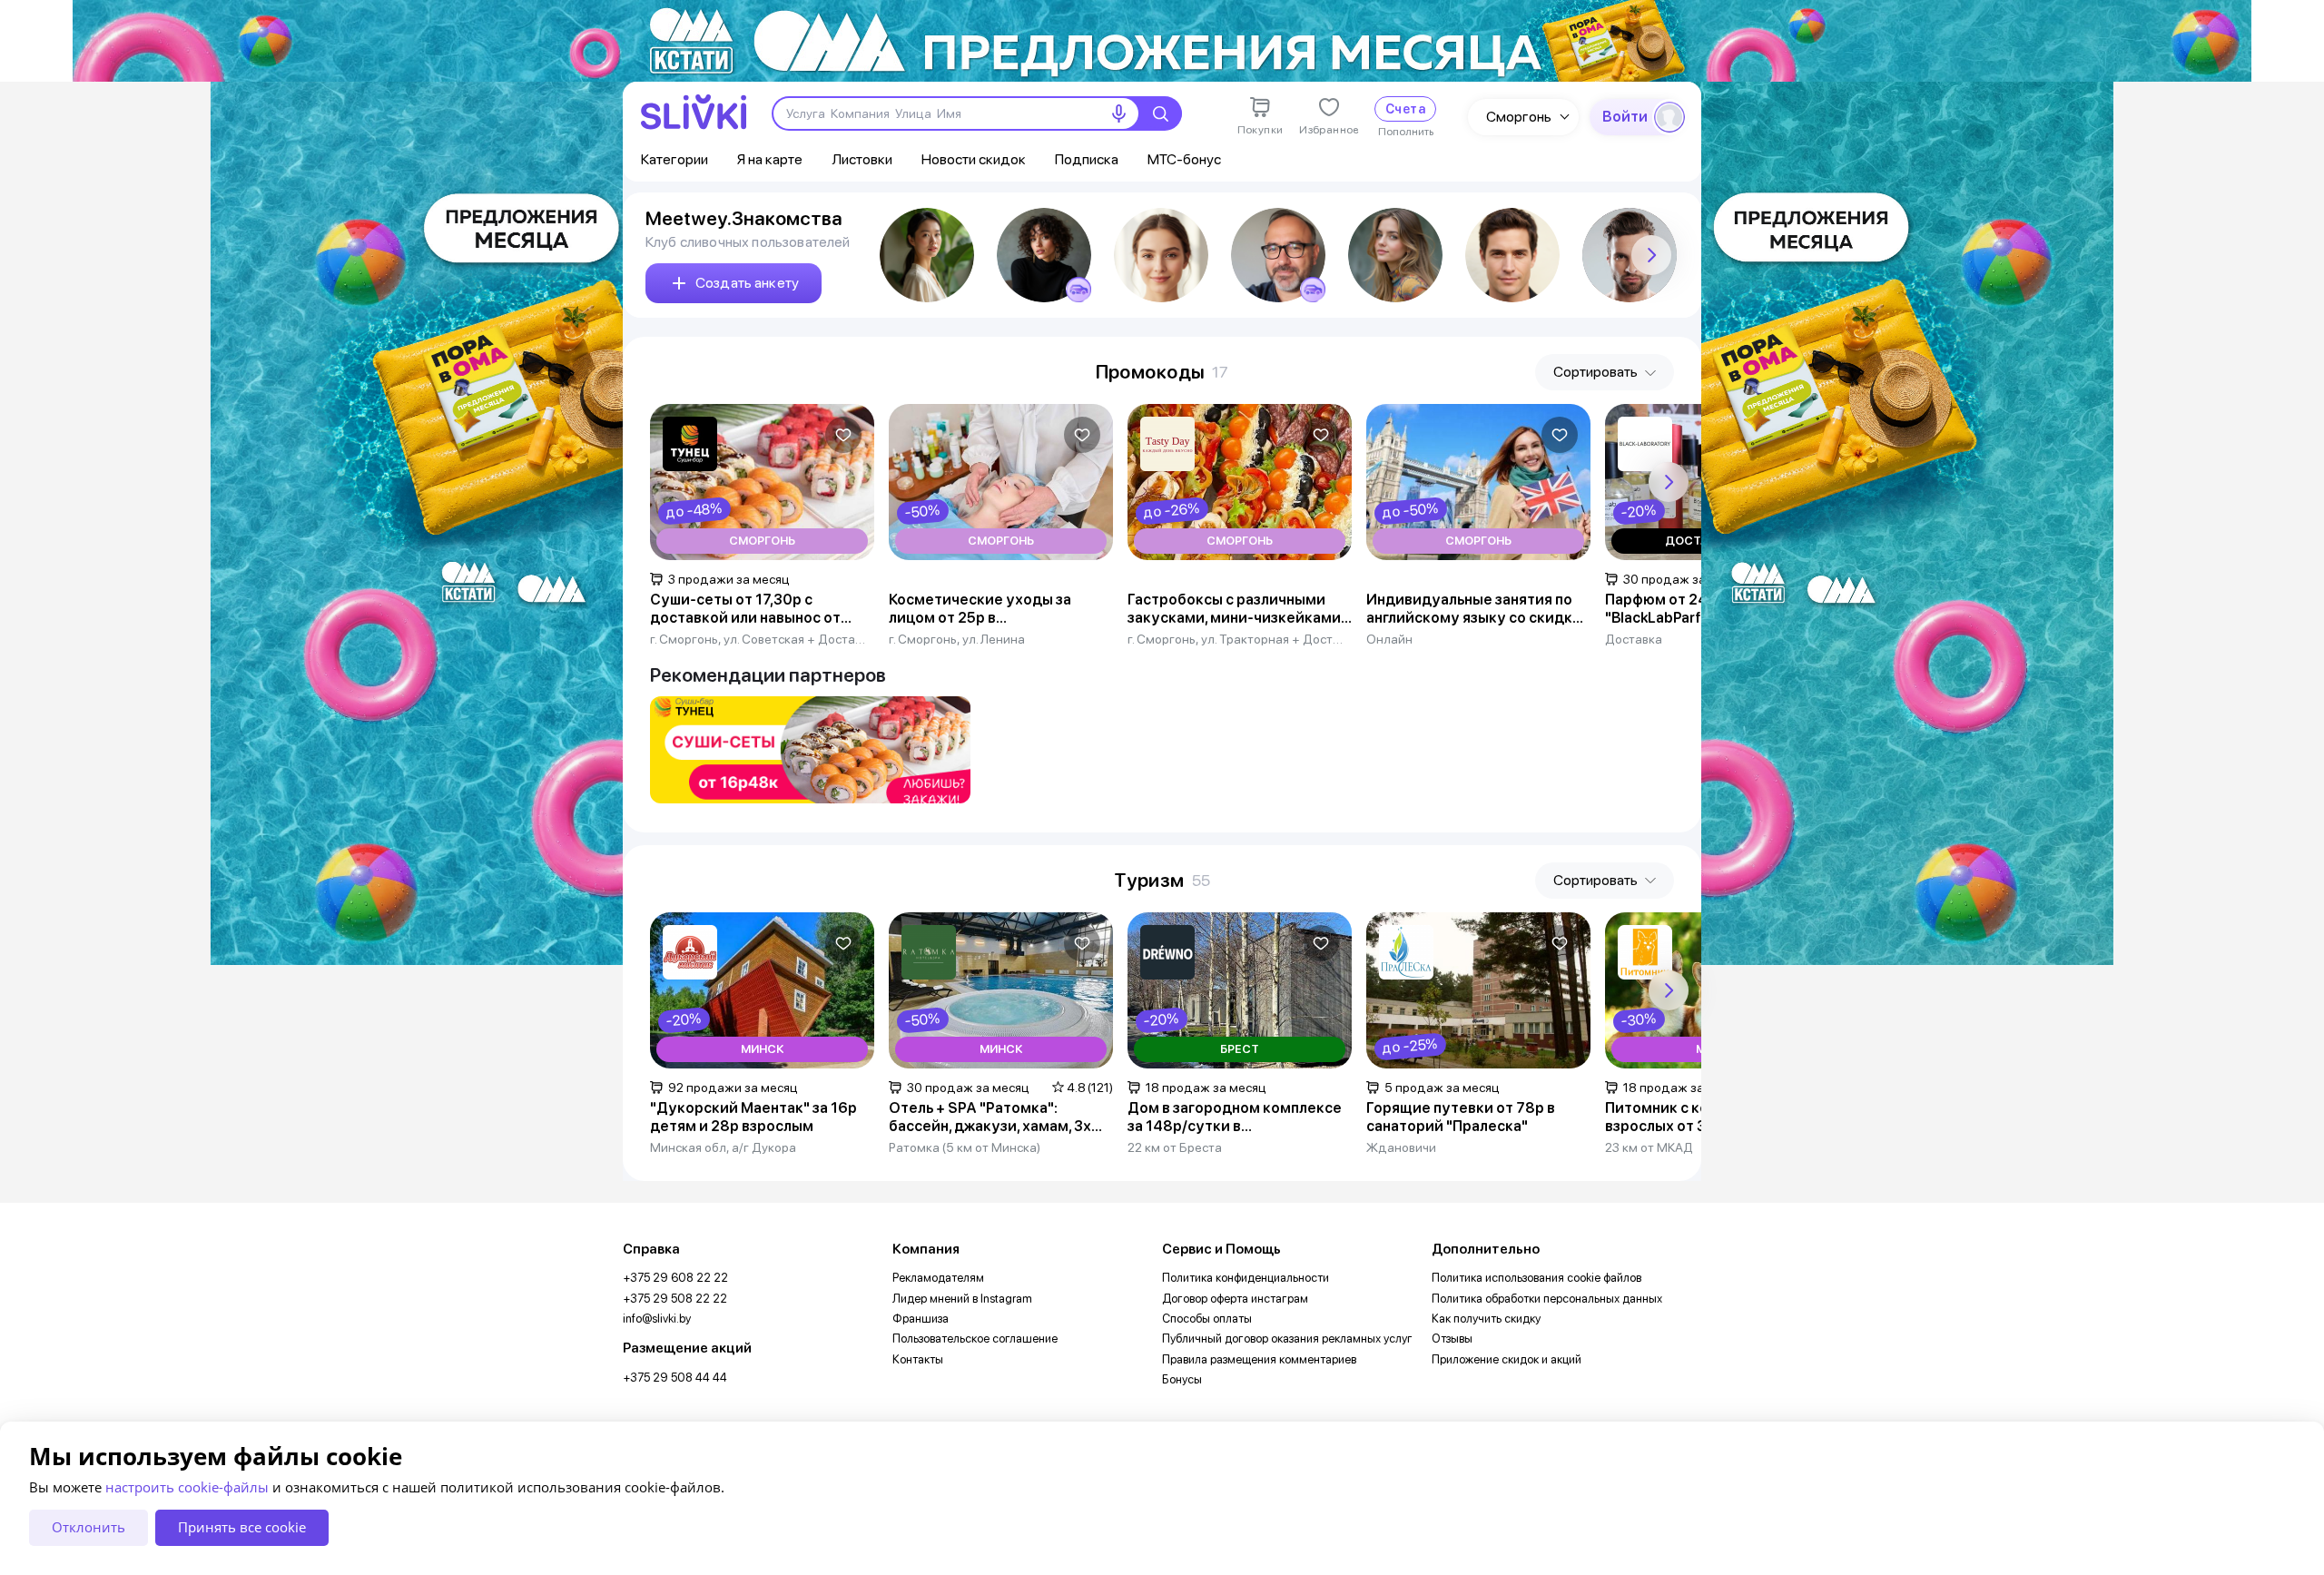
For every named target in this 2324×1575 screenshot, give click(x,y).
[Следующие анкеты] (1651, 255)
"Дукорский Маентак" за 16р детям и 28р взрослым (753, 1117)
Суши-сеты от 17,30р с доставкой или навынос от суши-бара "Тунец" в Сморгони (762, 609)
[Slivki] (694, 112)
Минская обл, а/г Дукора (723, 1147)
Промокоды (1151, 372)
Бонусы (1182, 1379)
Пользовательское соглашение (975, 1339)
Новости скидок (974, 159)
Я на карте (770, 159)
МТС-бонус (1184, 159)
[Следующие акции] (1669, 482)
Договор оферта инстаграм (1235, 1299)
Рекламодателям (938, 1278)
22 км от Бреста (1175, 1147)
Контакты (918, 1359)
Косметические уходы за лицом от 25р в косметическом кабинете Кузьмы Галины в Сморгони (986, 609)
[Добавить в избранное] (843, 435)
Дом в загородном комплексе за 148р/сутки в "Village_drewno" (1235, 1117)
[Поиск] (1160, 113)
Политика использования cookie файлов (1536, 1278)
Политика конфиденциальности (1246, 1278)
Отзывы (1452, 1339)
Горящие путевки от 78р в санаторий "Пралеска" (1461, 1117)
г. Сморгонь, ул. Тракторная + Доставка (1236, 639)
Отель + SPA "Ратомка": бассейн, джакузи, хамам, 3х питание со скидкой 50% (990, 1117)
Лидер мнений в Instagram (962, 1299)
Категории (675, 159)
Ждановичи (1401, 1147)
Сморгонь (1519, 117)
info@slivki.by (657, 1319)
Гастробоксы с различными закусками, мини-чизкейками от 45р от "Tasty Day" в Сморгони (1234, 609)
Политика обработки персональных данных (1547, 1299)
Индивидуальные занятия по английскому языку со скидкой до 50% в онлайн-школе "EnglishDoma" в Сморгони (1478, 609)
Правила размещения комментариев (1259, 1359)
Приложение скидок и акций (1507, 1359)
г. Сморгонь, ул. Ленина (957, 639)
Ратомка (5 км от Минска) (965, 1147)
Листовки (862, 159)
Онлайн (1389, 639)
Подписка (1087, 159)
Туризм (1149, 880)
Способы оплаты (1207, 1319)
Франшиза (921, 1319)
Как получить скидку (1486, 1319)
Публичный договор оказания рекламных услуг (1287, 1339)
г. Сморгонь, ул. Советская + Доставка (758, 639)
